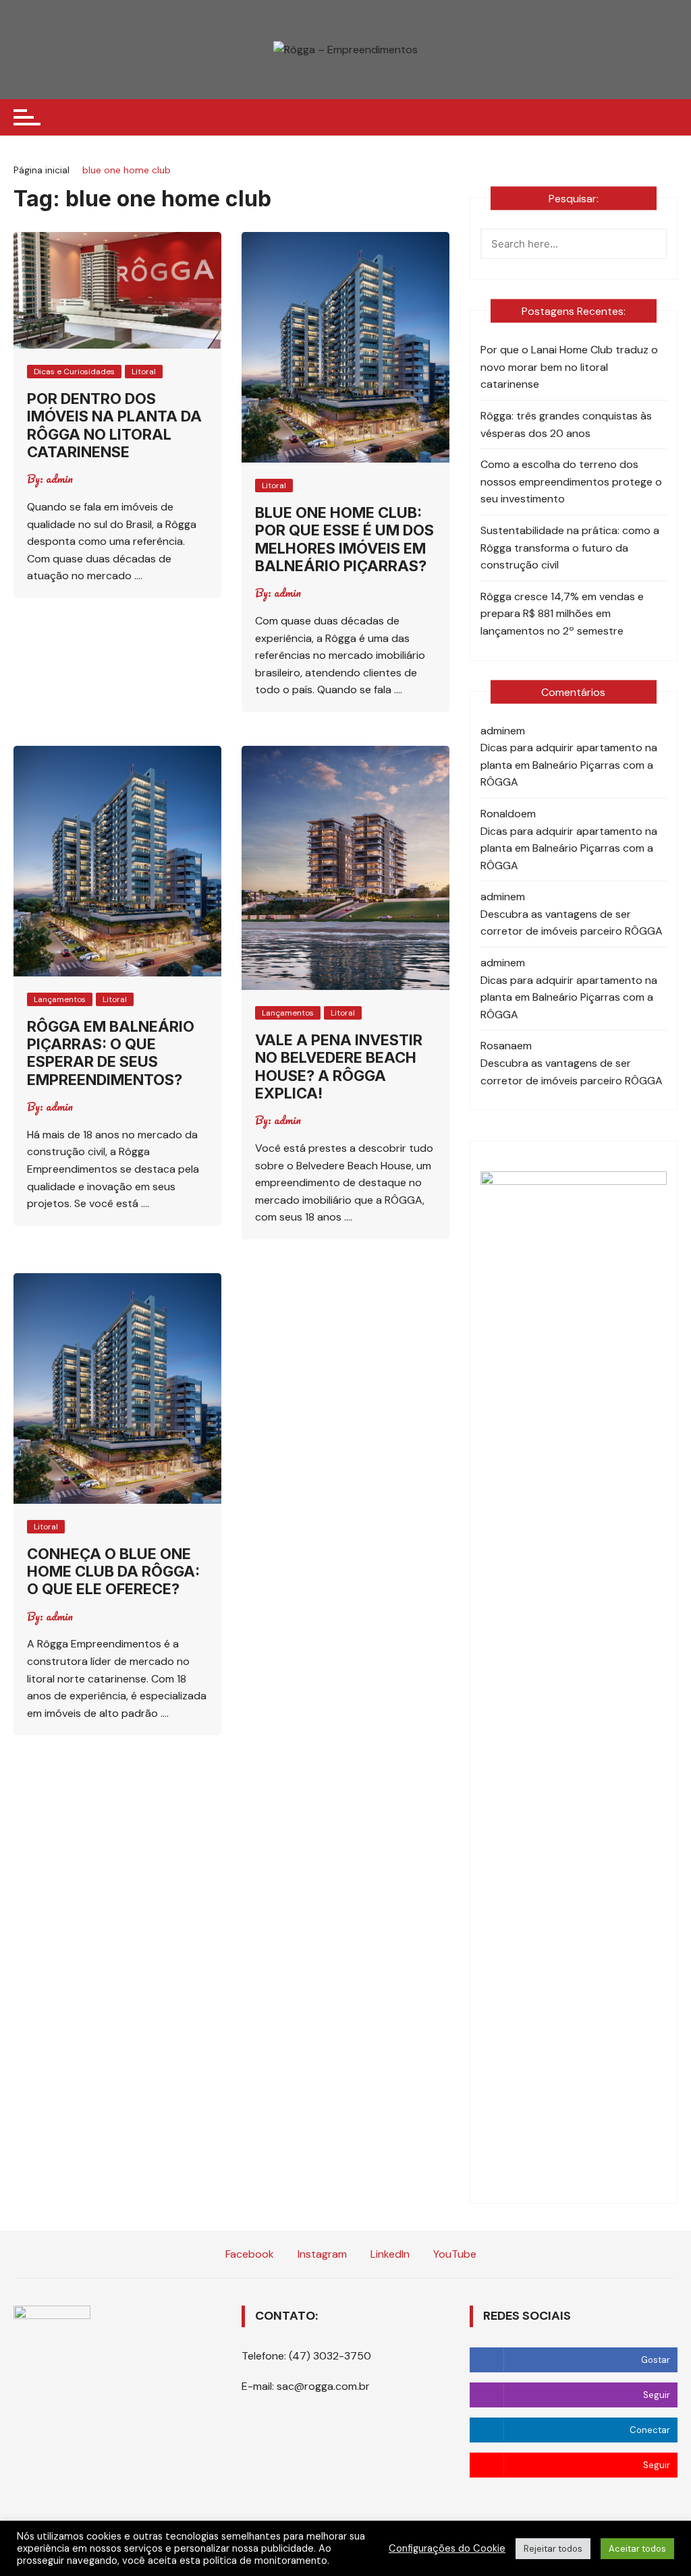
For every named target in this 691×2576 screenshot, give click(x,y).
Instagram (321, 2254)
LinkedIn (389, 2254)
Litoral (144, 372)
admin (59, 479)
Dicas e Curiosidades (74, 372)
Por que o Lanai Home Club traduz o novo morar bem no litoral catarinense (569, 367)
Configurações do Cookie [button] (447, 2548)
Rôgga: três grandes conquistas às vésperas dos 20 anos (566, 425)
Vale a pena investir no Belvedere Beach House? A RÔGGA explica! (339, 1066)
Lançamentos (60, 999)
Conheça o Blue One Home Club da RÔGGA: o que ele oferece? (113, 1572)
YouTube (453, 2254)
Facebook (248, 2254)
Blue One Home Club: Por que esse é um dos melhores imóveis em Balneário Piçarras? (344, 539)
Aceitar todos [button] (637, 2549)
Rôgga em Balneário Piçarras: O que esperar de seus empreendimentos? (111, 1053)
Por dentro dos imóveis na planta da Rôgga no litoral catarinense (114, 425)
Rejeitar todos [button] (553, 2549)
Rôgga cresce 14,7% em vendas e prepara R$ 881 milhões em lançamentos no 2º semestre (562, 614)
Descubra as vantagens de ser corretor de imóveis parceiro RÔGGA (572, 923)
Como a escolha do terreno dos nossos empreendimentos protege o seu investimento (571, 481)
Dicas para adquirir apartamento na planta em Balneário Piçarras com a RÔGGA (569, 765)
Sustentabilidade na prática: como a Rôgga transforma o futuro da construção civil (570, 548)
